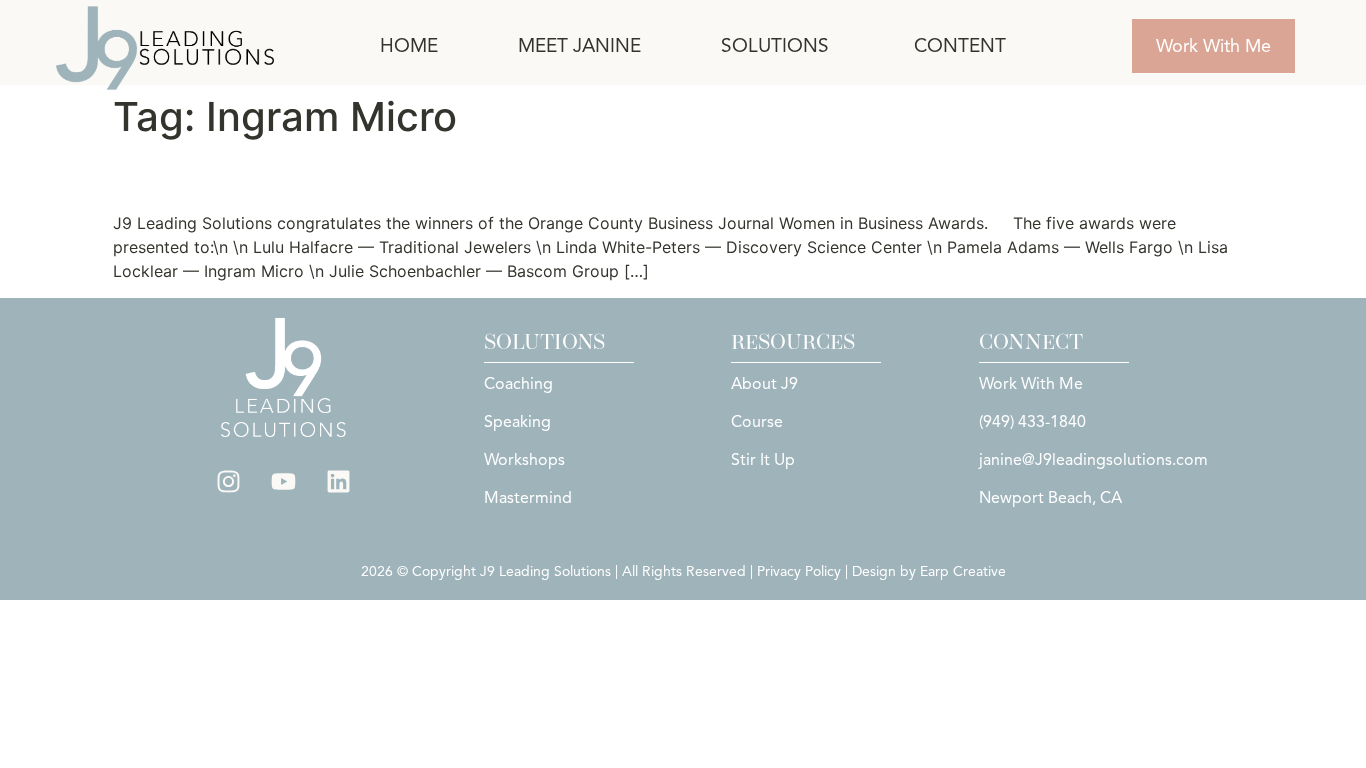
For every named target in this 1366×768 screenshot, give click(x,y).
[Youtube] (284, 482)
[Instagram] (229, 482)
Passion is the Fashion (281, 175)
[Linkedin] (339, 482)
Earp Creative (963, 571)
